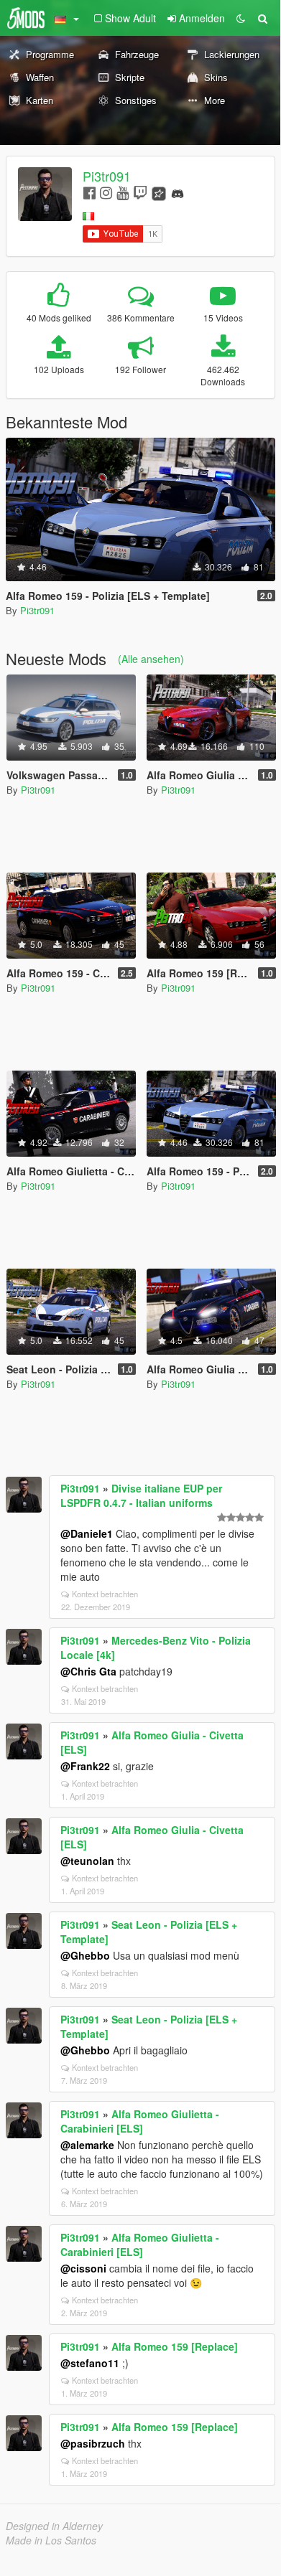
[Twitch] (140, 192)
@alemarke (87, 2145)
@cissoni (83, 2268)
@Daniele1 (87, 1533)
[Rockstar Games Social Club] (159, 192)
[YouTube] (123, 192)
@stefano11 (90, 2363)
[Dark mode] (241, 18)
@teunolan (87, 1861)
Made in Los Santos (51, 2540)
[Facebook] (89, 192)
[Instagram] (106, 192)
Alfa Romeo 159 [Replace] (175, 2346)
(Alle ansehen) (151, 659)
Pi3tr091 (107, 176)
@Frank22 (85, 1766)
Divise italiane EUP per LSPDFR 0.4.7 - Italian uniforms (141, 1495)
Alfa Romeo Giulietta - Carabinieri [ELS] (140, 2121)
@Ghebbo (85, 1955)
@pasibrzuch (93, 2443)
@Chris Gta (88, 1671)
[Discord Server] (178, 192)
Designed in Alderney (54, 2526)
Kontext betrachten (105, 1594)
